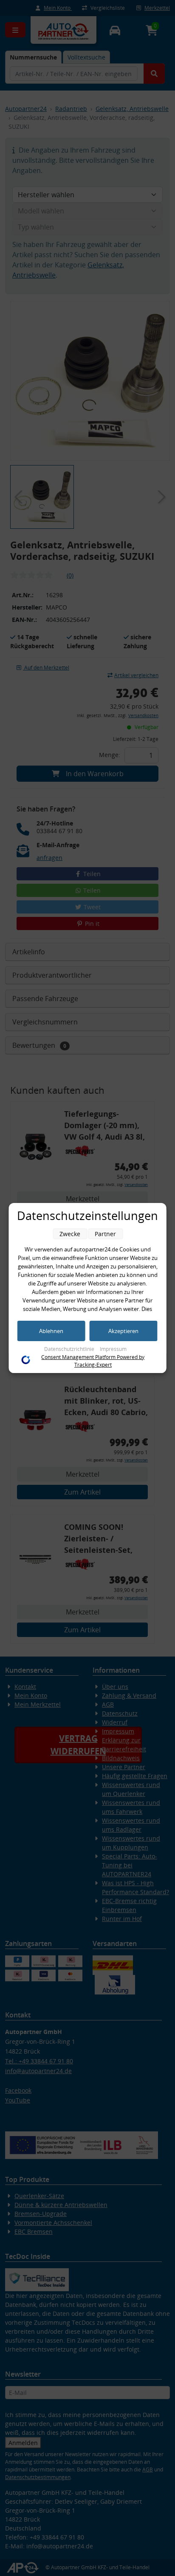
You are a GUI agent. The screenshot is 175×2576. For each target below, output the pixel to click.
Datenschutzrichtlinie (70, 1349)
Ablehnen (51, 1331)
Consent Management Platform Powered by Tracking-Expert (93, 1361)
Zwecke (70, 1234)
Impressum (113, 1349)
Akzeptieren (123, 1331)
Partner (105, 1234)
